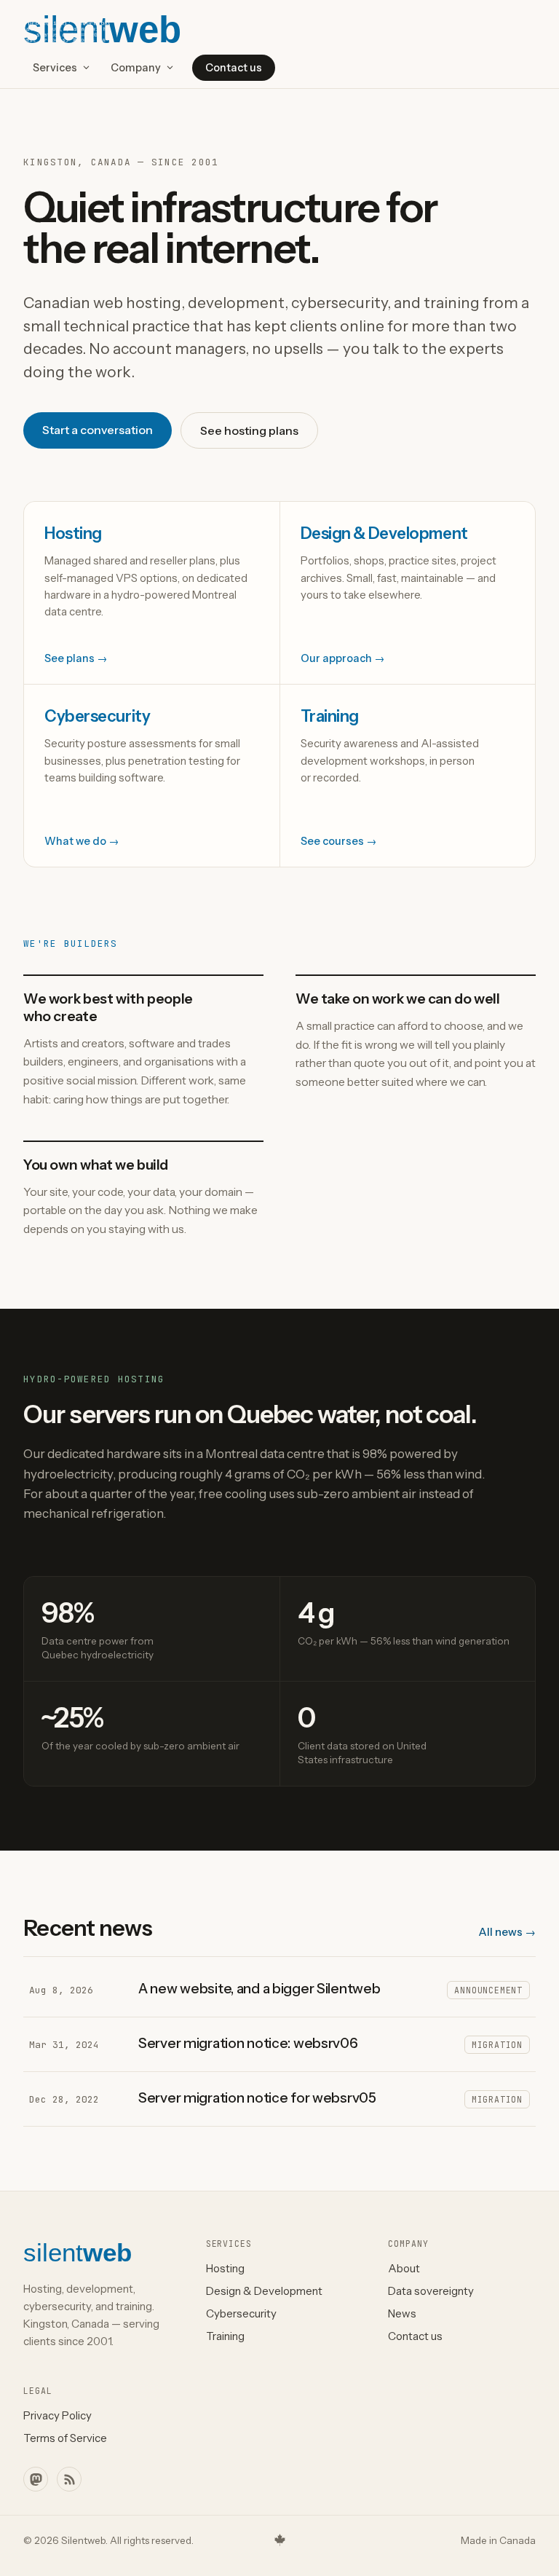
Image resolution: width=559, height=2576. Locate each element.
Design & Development (264, 2291)
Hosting (225, 2268)
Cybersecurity (241, 2313)
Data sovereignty (431, 2291)
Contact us (234, 68)
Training (225, 2336)
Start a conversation (98, 430)
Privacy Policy (58, 2415)
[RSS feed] (69, 2479)
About (404, 2268)
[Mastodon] (36, 2479)
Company (136, 68)
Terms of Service (65, 2438)
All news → (507, 1932)
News (402, 2313)
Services (55, 68)
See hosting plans (249, 430)
